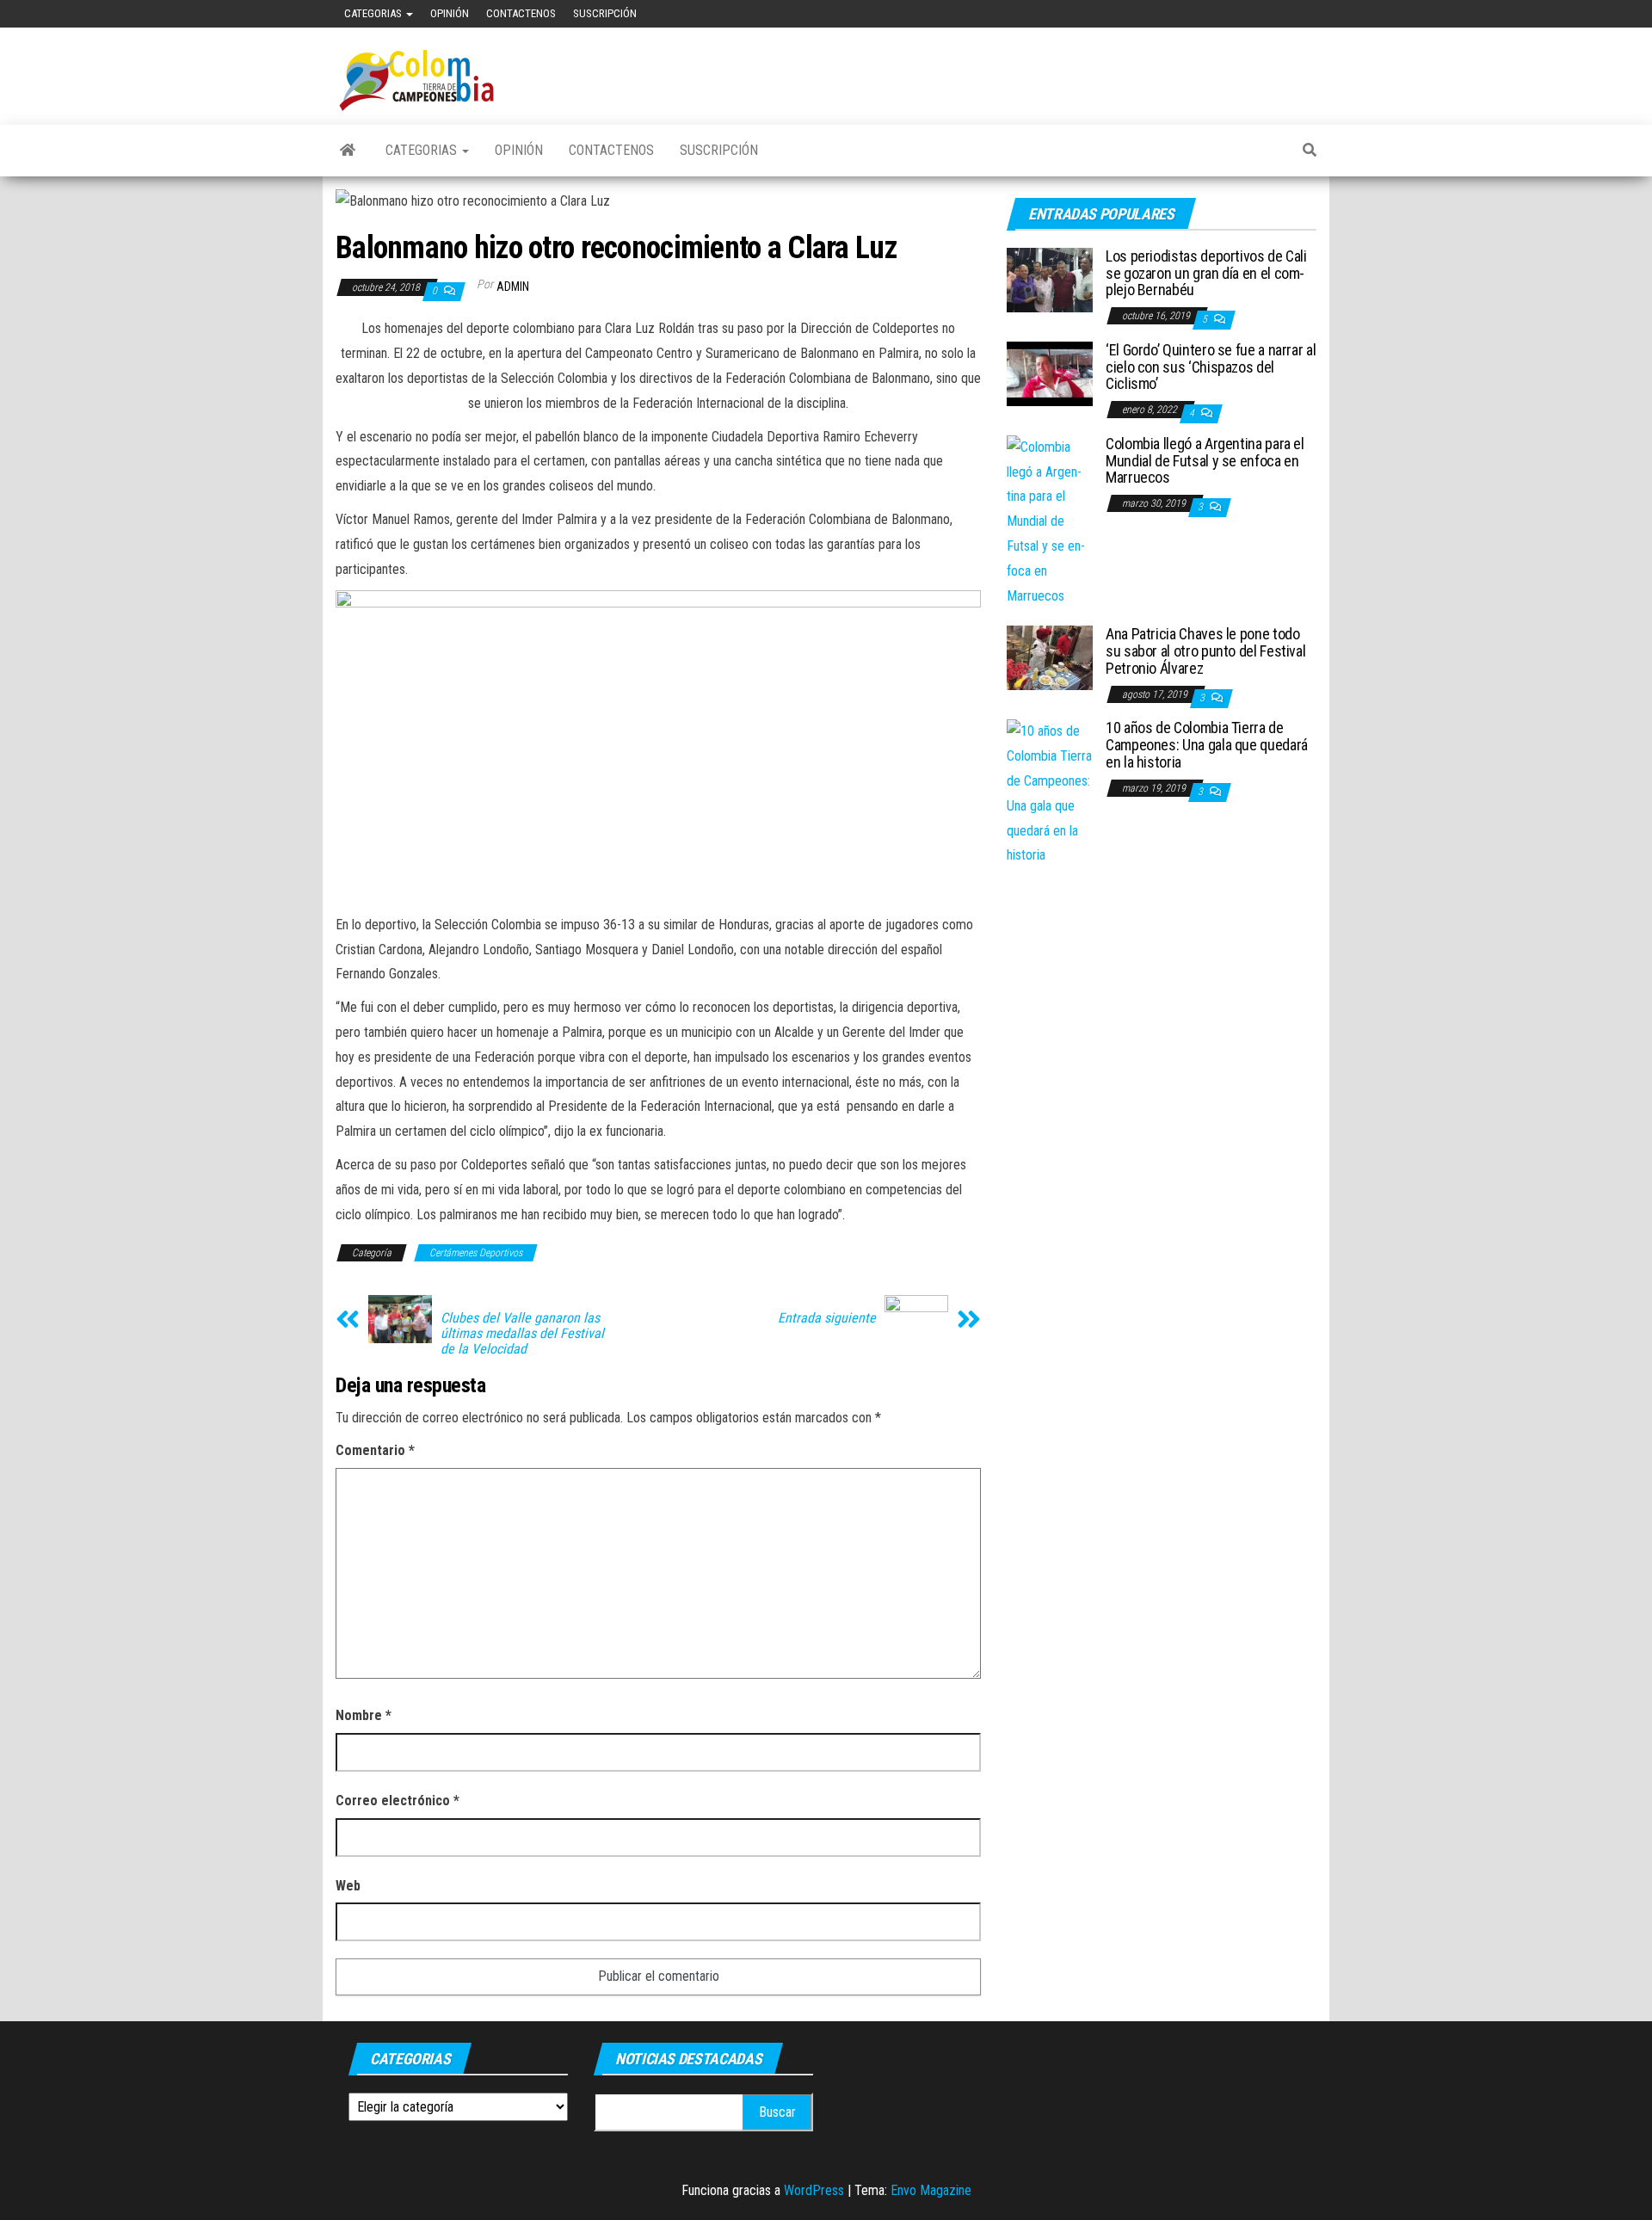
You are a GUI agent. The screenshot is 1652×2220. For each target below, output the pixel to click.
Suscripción (605, 13)
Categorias (374, 13)
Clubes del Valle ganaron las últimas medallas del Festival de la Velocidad (522, 1334)
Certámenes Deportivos (476, 1253)
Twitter (1288, 14)
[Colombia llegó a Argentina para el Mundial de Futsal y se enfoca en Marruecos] (1050, 521)
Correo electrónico (398, 1801)
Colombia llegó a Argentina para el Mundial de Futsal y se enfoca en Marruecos (1205, 461)
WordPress (814, 2190)
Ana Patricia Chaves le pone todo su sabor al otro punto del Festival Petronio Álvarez (1205, 651)
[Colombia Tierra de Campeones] (348, 151)
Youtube (1261, 14)
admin (513, 287)
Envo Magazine (931, 2190)
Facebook (1233, 14)
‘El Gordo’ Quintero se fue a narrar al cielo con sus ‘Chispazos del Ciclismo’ (1211, 367)
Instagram (1316, 14)
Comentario (375, 1450)
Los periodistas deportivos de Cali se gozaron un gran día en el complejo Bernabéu (1206, 273)
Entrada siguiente (827, 1318)
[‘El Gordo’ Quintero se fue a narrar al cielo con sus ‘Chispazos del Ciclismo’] (1050, 373)
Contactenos (521, 13)
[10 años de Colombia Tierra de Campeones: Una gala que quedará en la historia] (1050, 793)
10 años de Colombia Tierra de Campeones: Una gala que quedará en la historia (1207, 745)
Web (348, 1886)
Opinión (450, 13)
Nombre (364, 1715)
